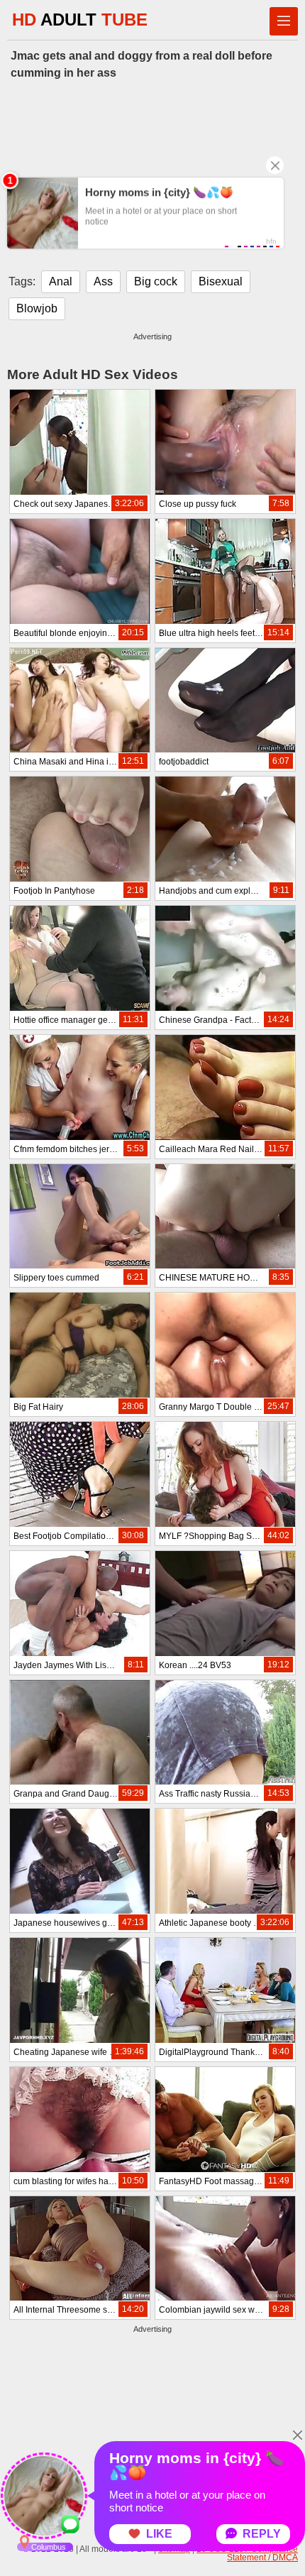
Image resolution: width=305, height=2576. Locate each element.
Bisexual (221, 281)
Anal (61, 281)
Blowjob (37, 308)
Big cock (156, 281)
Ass (103, 281)
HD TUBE (80, 20)
